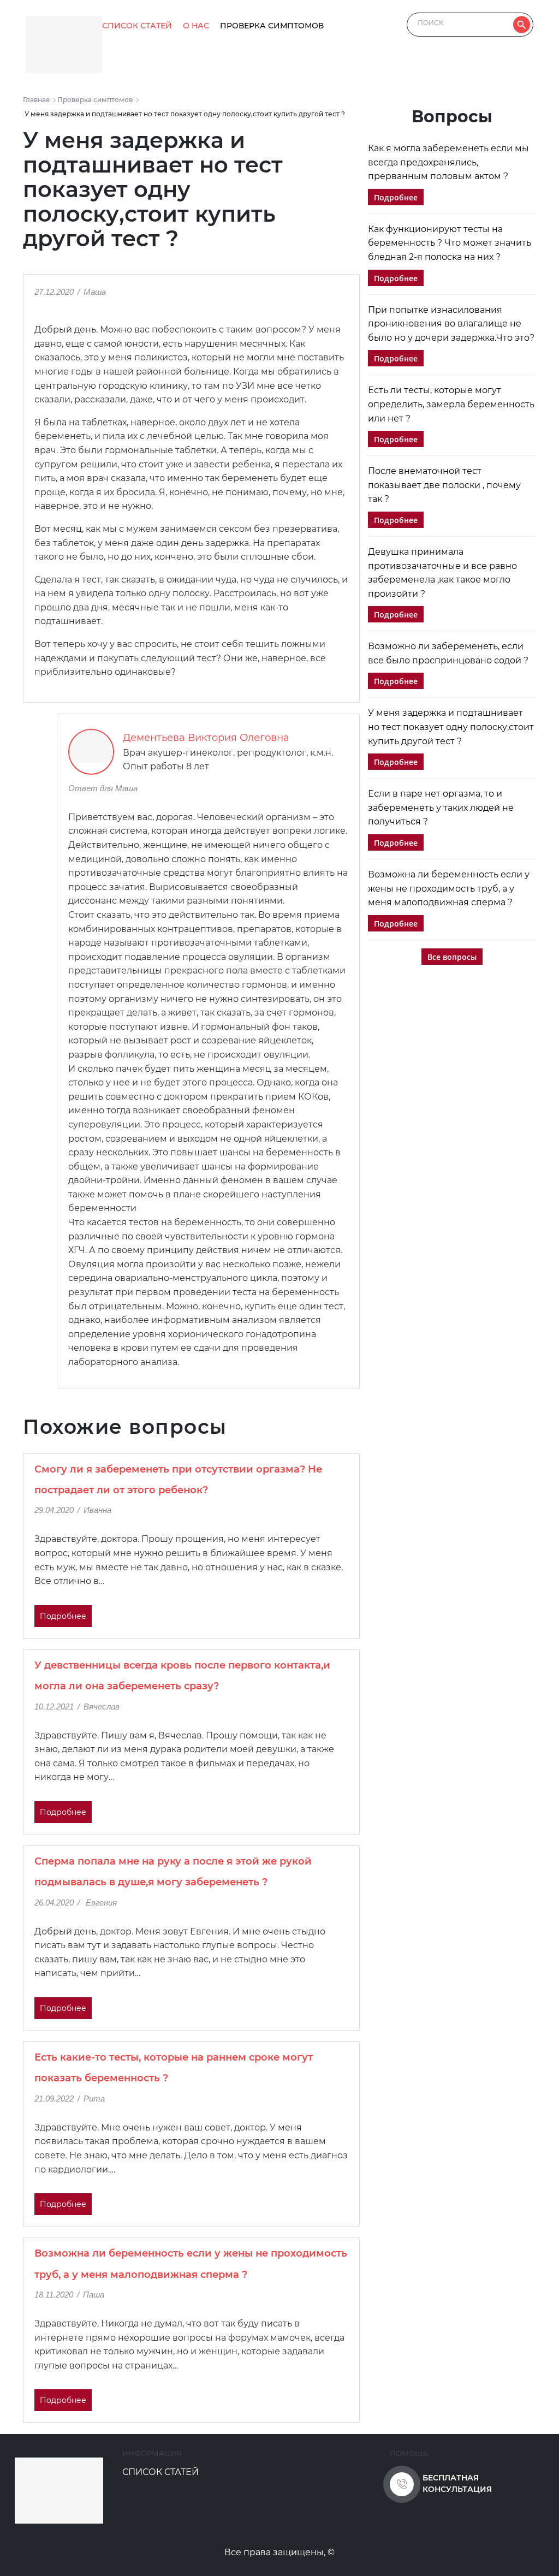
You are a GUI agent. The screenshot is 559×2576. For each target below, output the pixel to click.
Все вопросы (452, 957)
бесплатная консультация (457, 2483)
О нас (196, 26)
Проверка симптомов (272, 26)
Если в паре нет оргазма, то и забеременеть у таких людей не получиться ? (441, 808)
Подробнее (63, 1616)
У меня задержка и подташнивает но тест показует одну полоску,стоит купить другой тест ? (451, 727)
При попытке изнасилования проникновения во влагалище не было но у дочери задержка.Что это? (451, 324)
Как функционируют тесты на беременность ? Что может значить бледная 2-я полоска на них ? (450, 243)
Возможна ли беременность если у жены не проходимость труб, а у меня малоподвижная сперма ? (449, 888)
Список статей (137, 26)
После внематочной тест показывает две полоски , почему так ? (444, 485)
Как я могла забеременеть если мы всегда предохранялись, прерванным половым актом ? (448, 162)
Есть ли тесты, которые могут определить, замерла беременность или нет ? (451, 404)
